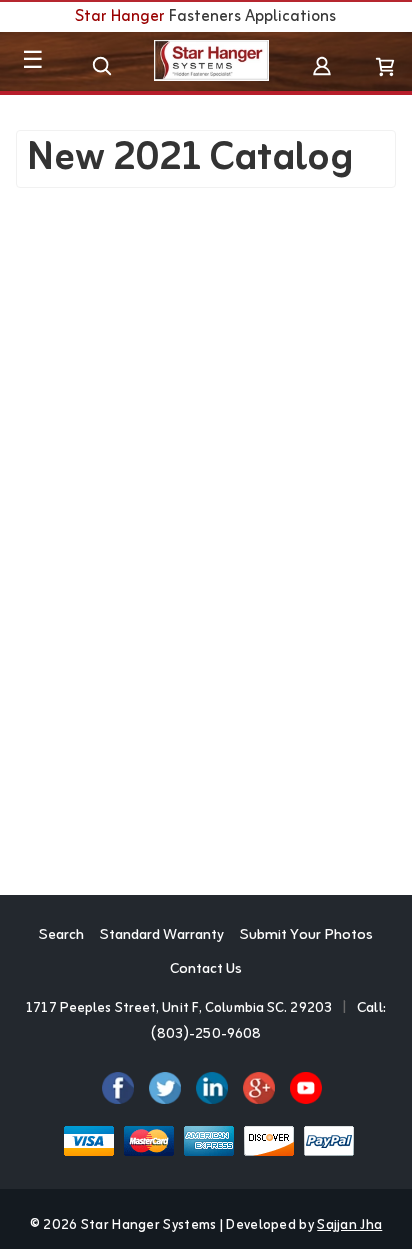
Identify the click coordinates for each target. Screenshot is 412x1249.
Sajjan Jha (349, 1225)
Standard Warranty (162, 936)
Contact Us (206, 970)
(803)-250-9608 (206, 1034)
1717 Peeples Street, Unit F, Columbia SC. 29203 (179, 1008)
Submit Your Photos (306, 936)
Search (61, 936)
